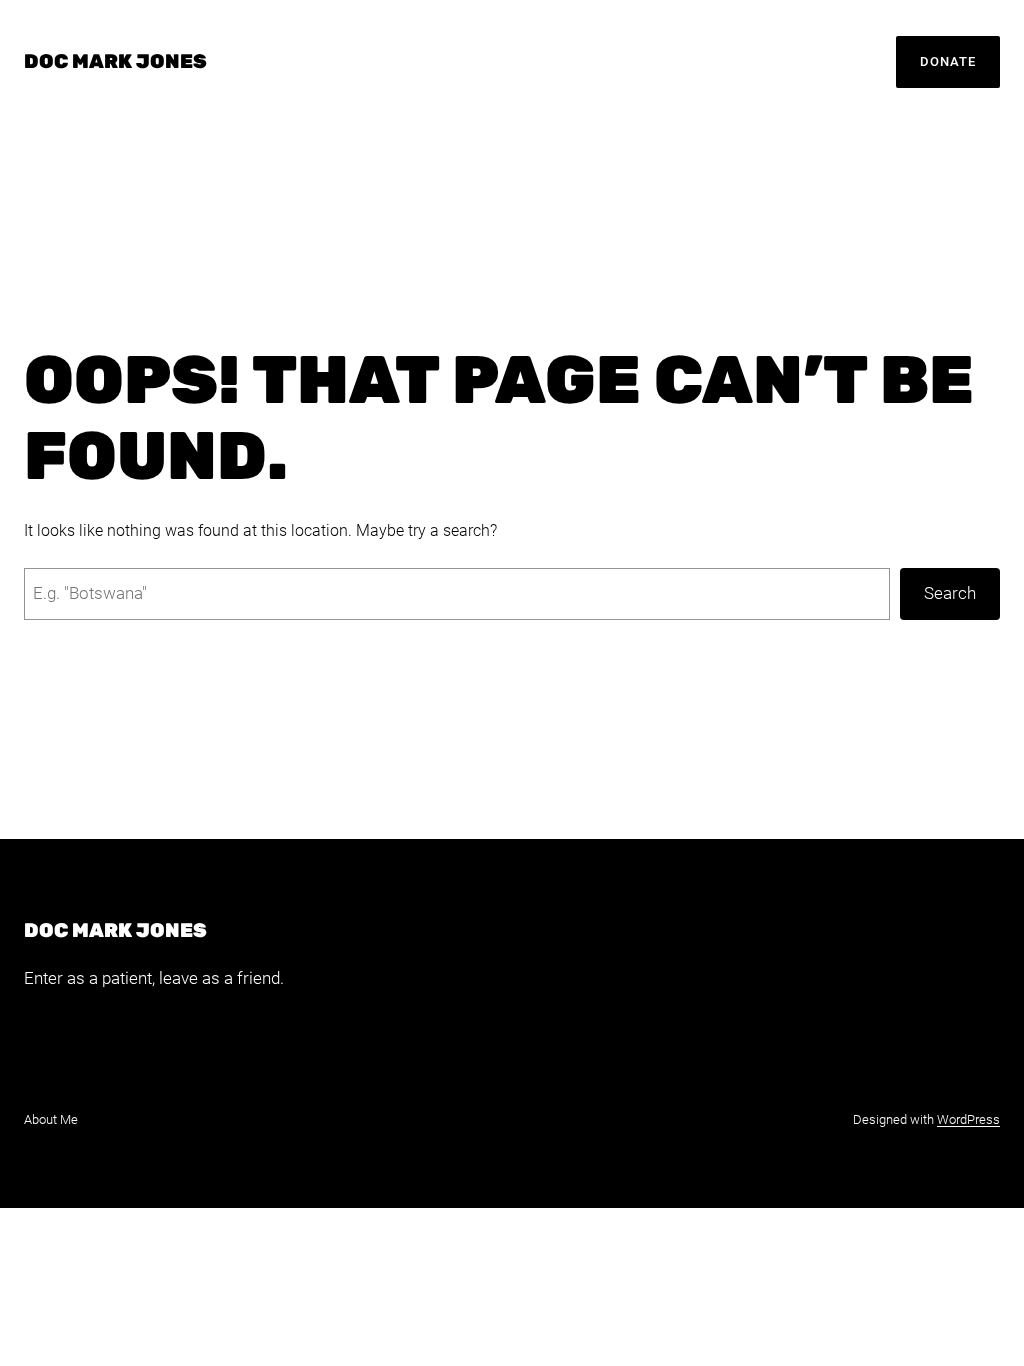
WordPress (968, 1119)
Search (950, 593)
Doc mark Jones (115, 61)
